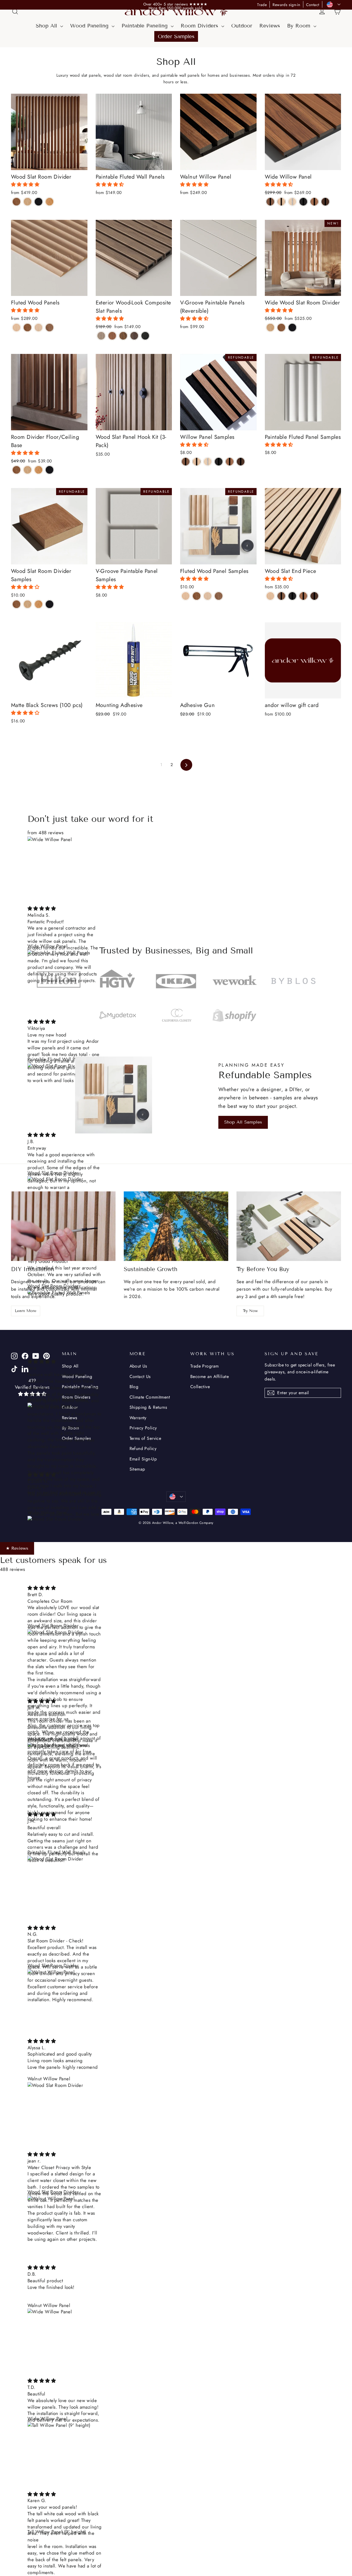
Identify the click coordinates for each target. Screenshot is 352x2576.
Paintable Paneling (145, 26)
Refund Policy (143, 1448)
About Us (138, 1366)
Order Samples (176, 36)
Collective (200, 1387)
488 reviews (13, 1569)
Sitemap (137, 1469)
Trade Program (205, 1366)
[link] (176, 4)
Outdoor (242, 26)
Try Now (250, 1311)
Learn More (26, 1311)
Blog (134, 1387)
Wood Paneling (90, 26)
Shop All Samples (243, 1122)
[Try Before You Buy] (289, 1226)
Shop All (47, 26)
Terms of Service (145, 1438)
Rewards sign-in (286, 5)
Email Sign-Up (143, 1459)
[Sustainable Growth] (176, 1226)
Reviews (270, 26)
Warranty (138, 1418)
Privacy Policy (143, 1428)
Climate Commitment (150, 1397)
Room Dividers (200, 26)
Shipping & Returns (148, 1407)
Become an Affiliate (210, 1376)
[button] (26, 184)
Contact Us (140, 1376)
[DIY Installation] (63, 1226)
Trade (262, 5)
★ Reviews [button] (17, 1548)
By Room (300, 26)
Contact (313, 5)
